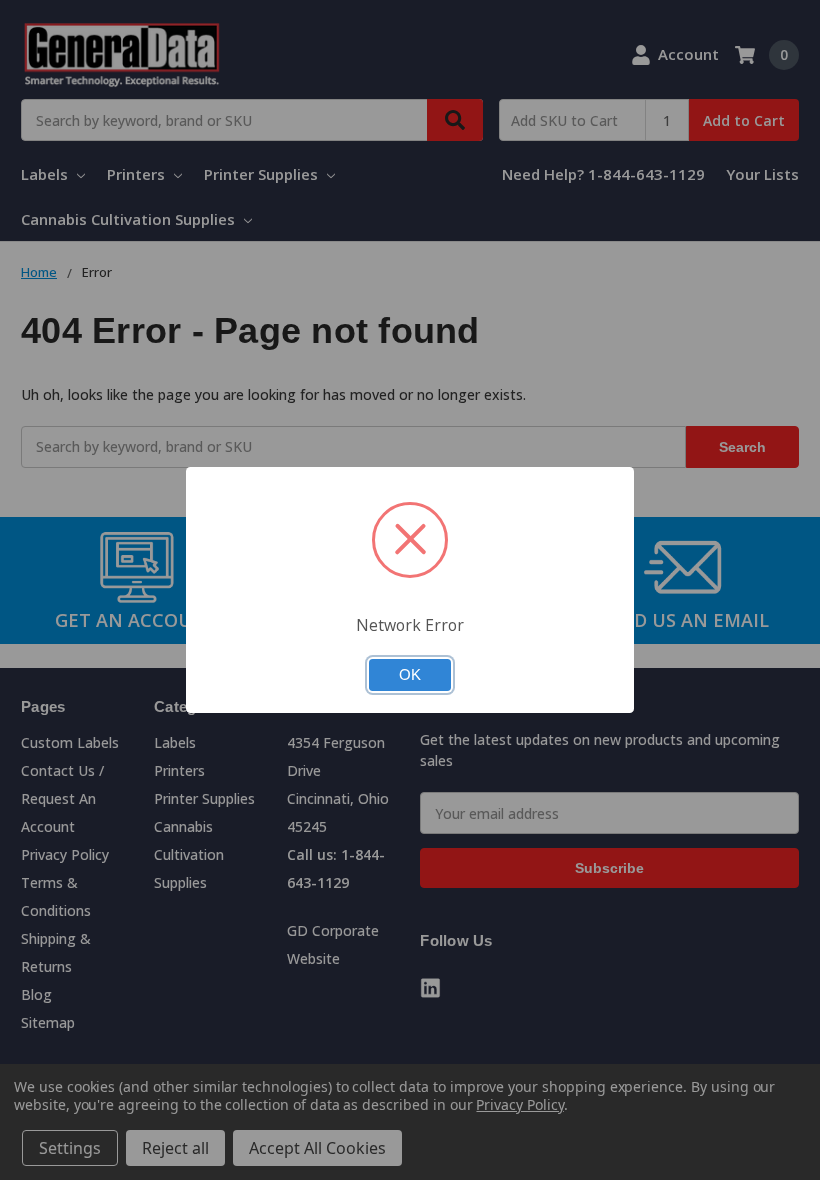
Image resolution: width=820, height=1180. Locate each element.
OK (410, 675)
